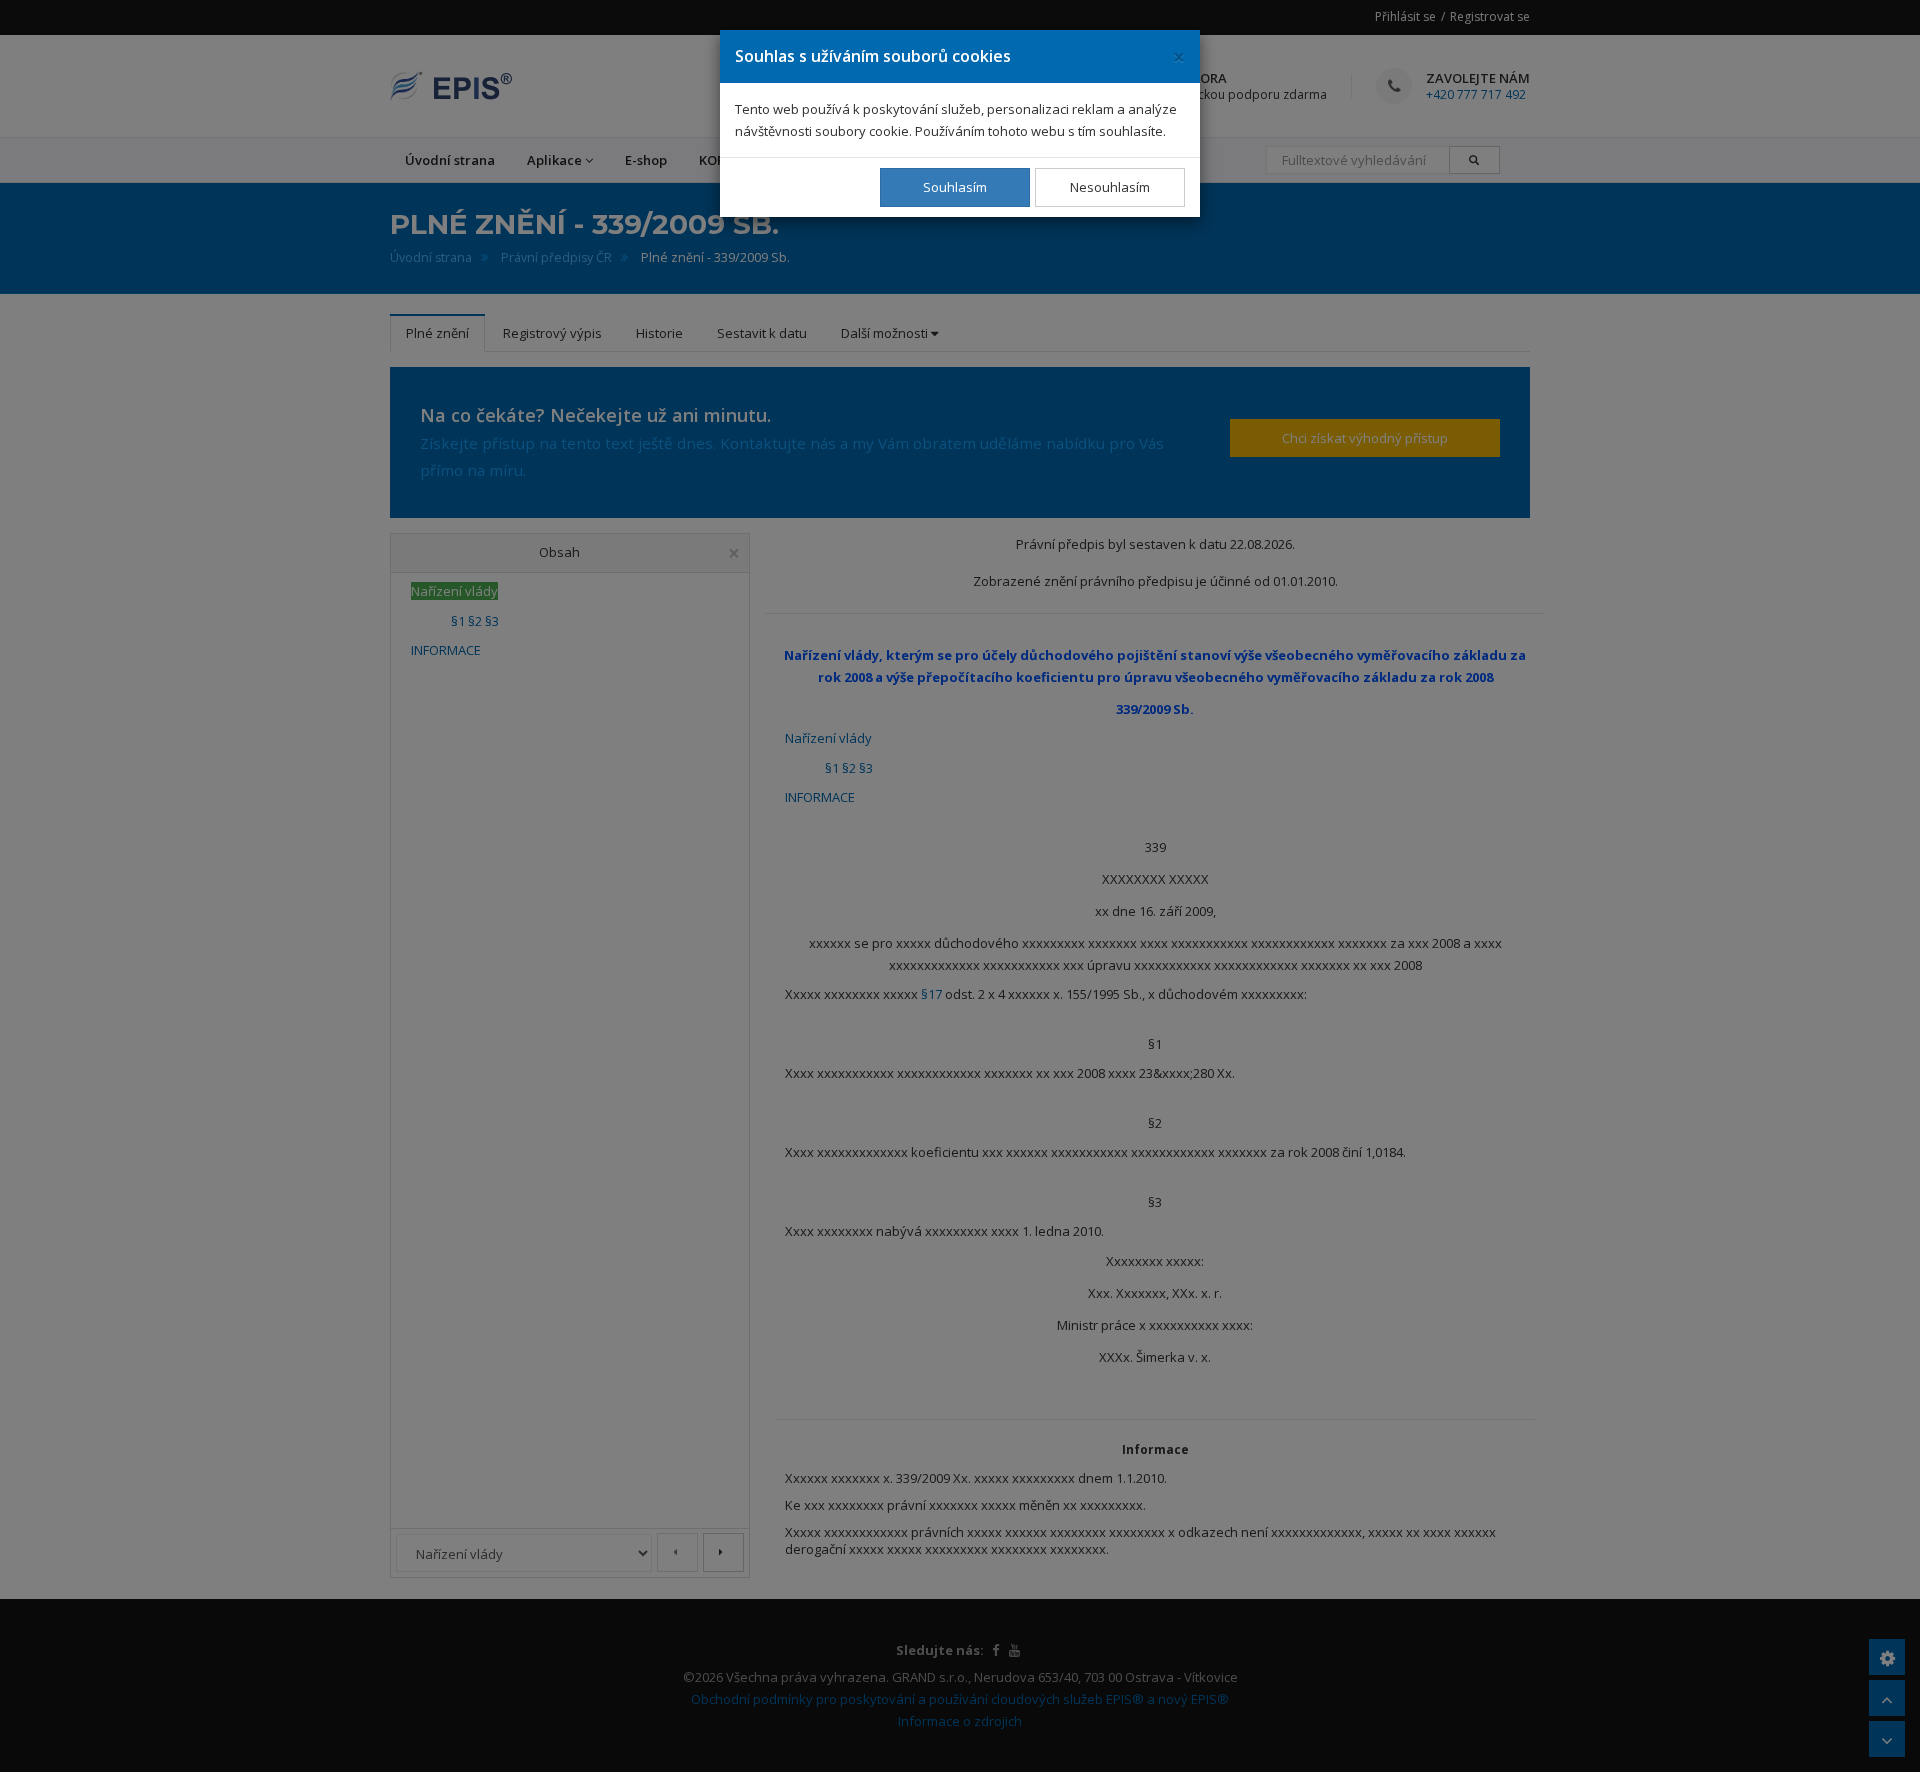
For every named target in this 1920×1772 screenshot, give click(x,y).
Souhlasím (955, 187)
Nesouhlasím (1110, 187)
